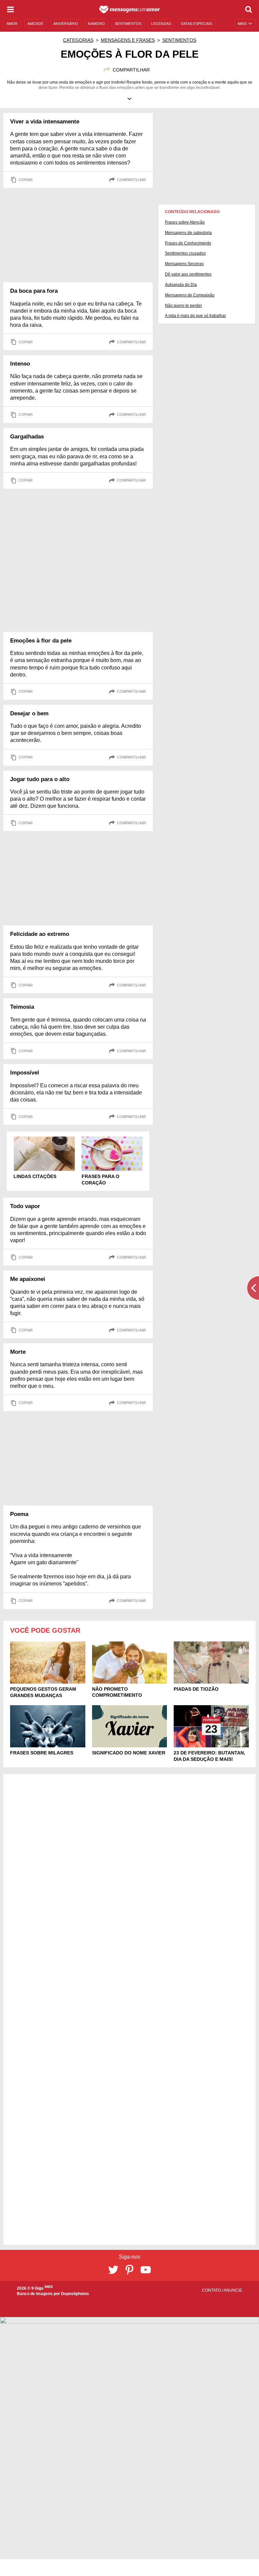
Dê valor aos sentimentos (188, 274)
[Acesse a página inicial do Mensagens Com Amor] (130, 9)
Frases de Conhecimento (188, 243)
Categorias (78, 40)
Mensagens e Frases (128, 40)
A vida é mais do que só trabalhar (195, 316)
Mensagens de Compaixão (190, 295)
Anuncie (233, 2290)
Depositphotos (75, 2294)
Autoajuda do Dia (181, 285)
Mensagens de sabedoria (188, 233)
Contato (212, 2290)
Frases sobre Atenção (185, 222)
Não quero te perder (183, 306)
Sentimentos (179, 40)
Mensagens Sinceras (184, 264)
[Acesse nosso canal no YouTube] (146, 2270)
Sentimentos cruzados (185, 253)
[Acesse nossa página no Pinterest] (129, 2270)
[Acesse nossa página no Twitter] (113, 2270)
